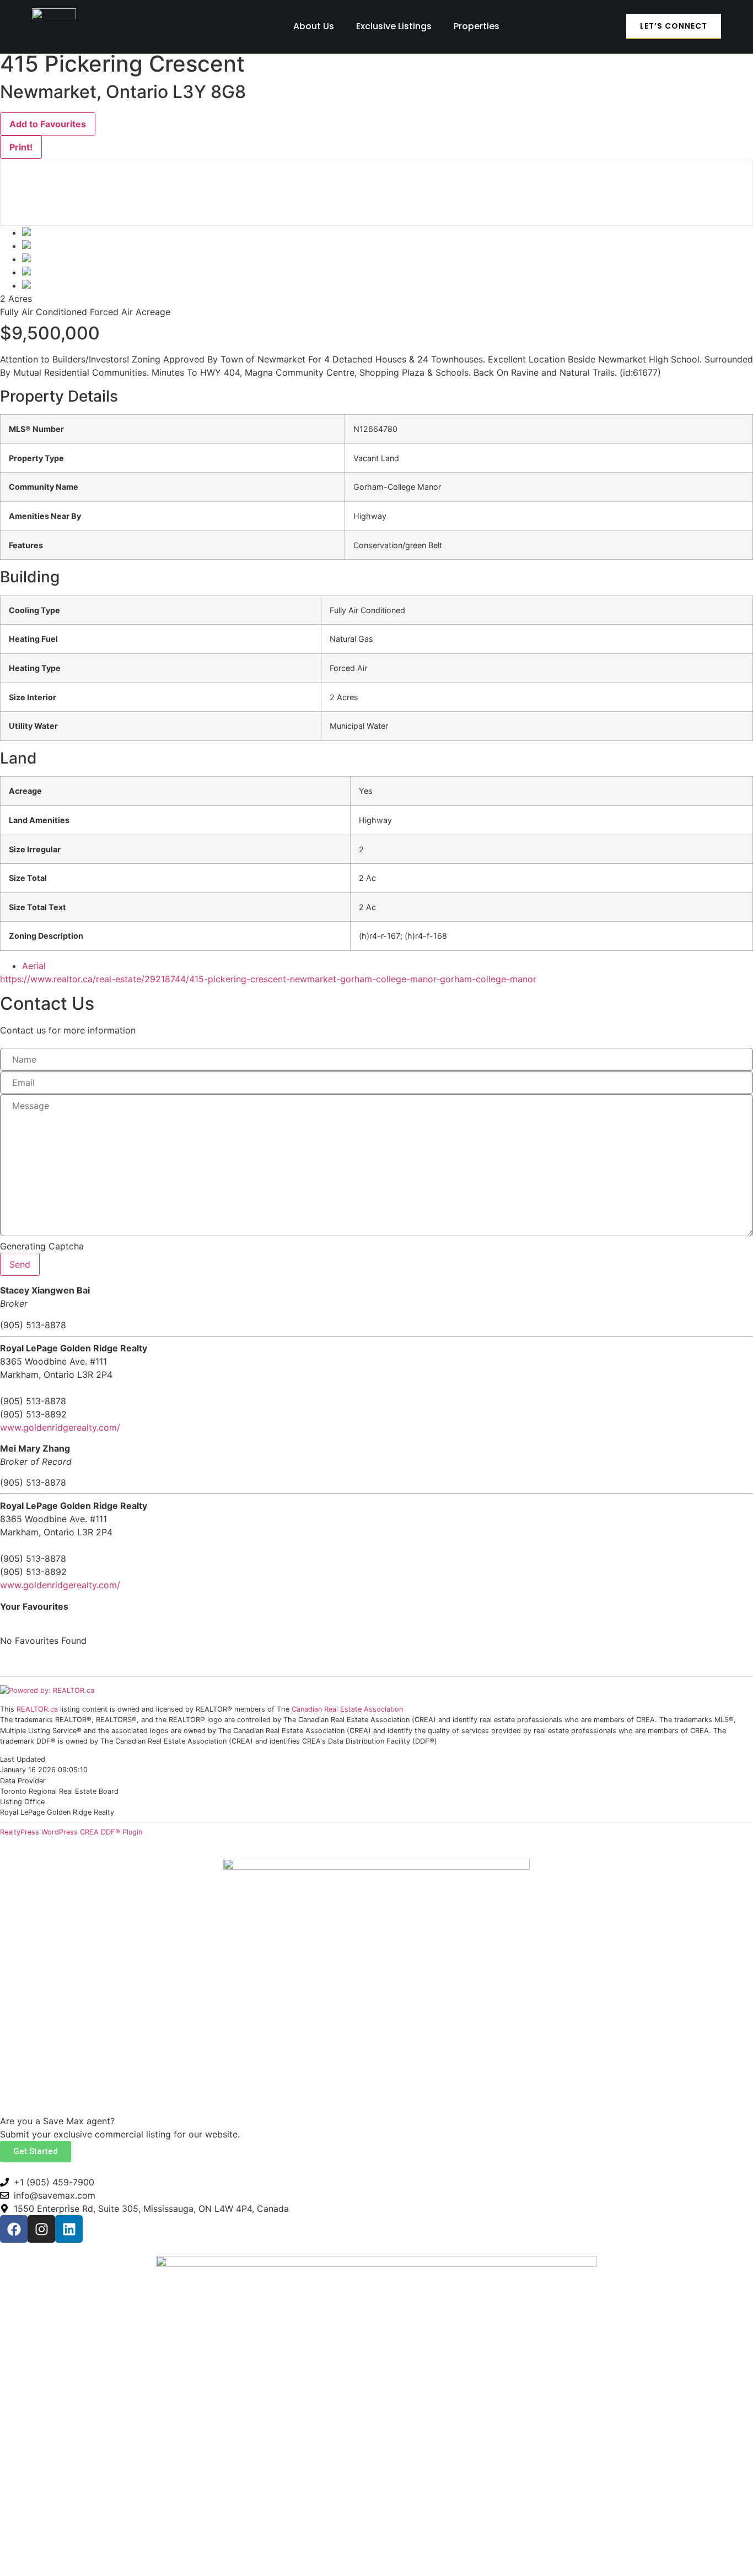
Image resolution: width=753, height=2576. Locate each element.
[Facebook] (14, 2229)
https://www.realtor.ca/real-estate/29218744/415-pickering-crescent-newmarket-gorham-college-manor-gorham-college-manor (268, 979)
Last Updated (23, 1760)
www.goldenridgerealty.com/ (60, 1427)
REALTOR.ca (37, 1709)
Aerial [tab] (34, 966)
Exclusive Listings (394, 26)
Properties (477, 26)
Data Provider (23, 1781)
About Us (314, 26)
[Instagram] (41, 2229)
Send (20, 1264)
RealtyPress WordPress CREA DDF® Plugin (71, 1832)
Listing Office (22, 1802)
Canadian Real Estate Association (347, 1709)
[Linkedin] (69, 2229)
